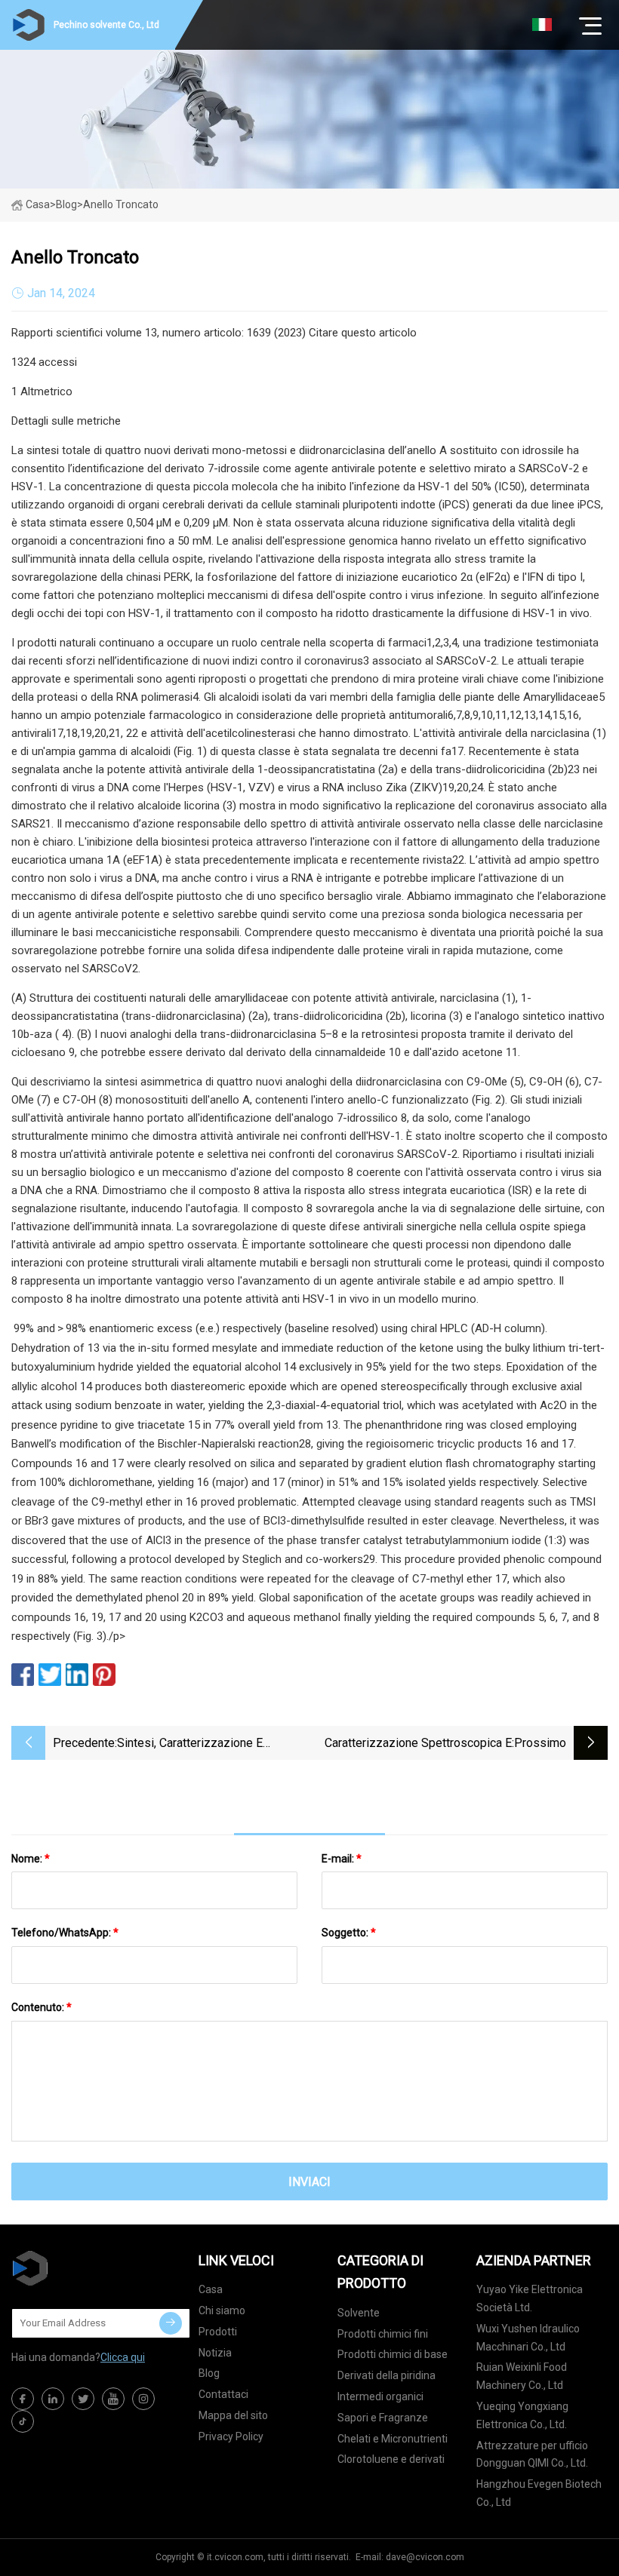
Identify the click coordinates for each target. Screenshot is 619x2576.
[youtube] (113, 2399)
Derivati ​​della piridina (386, 2375)
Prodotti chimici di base (393, 2354)
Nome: (31, 1859)
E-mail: (342, 1859)
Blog (209, 2373)
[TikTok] (23, 2421)
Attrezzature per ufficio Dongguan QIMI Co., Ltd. (532, 2455)
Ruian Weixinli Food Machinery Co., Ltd (522, 2376)
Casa (38, 204)
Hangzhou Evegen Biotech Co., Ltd (539, 2493)
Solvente (359, 2313)
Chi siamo (222, 2310)
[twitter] (83, 2399)
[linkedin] (53, 2399)
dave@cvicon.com (425, 2557)
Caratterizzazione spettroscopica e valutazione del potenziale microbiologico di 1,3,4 (418, 1744)
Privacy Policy (231, 2436)
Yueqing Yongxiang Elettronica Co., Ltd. (522, 2415)
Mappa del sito (233, 2415)
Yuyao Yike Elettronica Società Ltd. (530, 2298)
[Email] (171, 2323)
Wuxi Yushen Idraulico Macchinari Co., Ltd (528, 2338)
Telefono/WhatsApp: (65, 1933)
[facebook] (23, 2399)
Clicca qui (123, 2357)
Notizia (215, 2353)
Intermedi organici (380, 2396)
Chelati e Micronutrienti (393, 2439)
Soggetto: (349, 1933)
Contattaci (223, 2394)
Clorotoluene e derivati (391, 2459)
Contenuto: (42, 2007)
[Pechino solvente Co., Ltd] (87, 2268)
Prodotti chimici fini (383, 2334)
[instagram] (143, 2399)
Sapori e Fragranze (383, 2418)
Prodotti (218, 2332)
